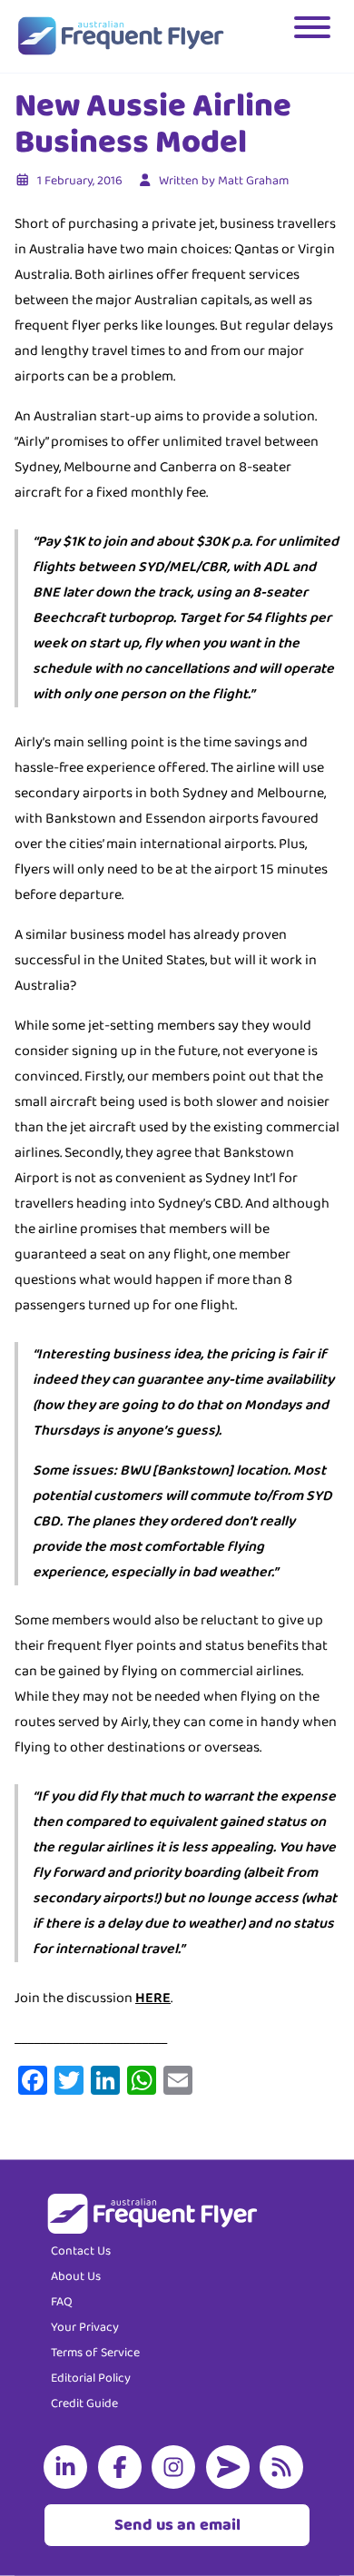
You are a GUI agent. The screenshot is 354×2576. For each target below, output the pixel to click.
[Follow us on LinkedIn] (69, 2467)
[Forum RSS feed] (285, 2467)
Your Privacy (85, 2327)
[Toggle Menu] (314, 36)
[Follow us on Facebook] (123, 2467)
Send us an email (177, 2525)
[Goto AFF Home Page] (120, 36)
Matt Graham (253, 181)
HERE (153, 1998)
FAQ (62, 2302)
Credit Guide (84, 2403)
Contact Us (81, 2251)
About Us (76, 2276)
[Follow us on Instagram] (177, 2467)
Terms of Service (95, 2353)
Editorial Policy (91, 2378)
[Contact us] (231, 2467)
